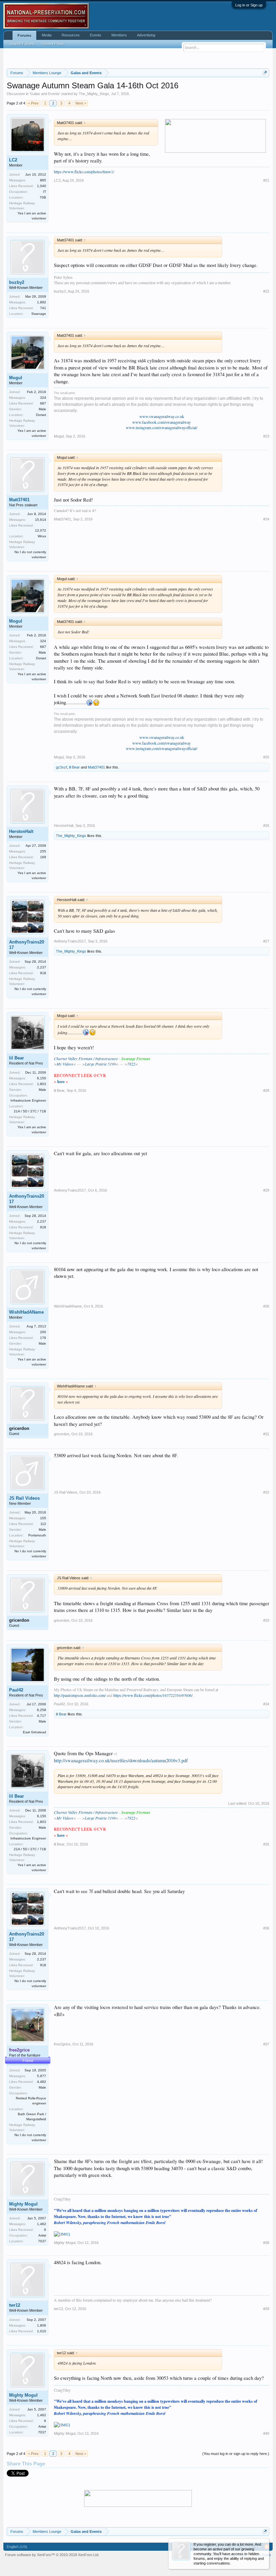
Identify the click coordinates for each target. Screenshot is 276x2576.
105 (43, 1518)
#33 (266, 1620)
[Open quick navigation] (265, 73)
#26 (266, 826)
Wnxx (42, 536)
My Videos (65, 1064)
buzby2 (17, 282)
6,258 (42, 1710)
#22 (266, 291)
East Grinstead (34, 1732)
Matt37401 (19, 500)
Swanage (39, 314)
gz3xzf (61, 767)
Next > (81, 103)
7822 (131, 1064)
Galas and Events (45, 94)
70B (43, 197)
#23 (266, 436)
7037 (42, 2241)
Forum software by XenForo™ (52, 2555)
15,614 (41, 520)
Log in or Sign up (249, 5)
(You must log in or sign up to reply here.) (236, 2454)
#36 (266, 1928)
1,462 (42, 2224)
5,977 (42, 2076)
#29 (266, 1190)
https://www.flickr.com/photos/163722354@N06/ (153, 1695)
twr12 (15, 2305)
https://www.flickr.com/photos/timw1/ (84, 172)
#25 (266, 757)
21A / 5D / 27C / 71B (30, 1111)
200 (43, 1332)
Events (96, 35)
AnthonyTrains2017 (27, 945)
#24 (266, 519)
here (61, 1082)
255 (43, 851)
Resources (71, 35)
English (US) (17, 2547)
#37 (266, 2044)
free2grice (62, 2044)
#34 (266, 1704)
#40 (266, 2433)
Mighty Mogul (23, 2204)
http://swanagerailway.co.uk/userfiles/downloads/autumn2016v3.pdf (121, 1760)
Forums (24, 35)
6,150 (42, 1078)
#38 (266, 2243)
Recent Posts (53, 44)
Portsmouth (37, 1535)
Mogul (16, 378)
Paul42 (16, 1690)
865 (43, 180)
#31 (266, 1434)
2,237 (42, 967)
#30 (266, 1306)
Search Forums (22, 44)
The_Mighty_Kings (94, 94)
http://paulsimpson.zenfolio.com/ (80, 1695)
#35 (266, 1844)
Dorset (41, 415)
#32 (266, 1492)
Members (119, 35)
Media (47, 35)
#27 (266, 941)
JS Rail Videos (24, 1498)
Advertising (146, 35)
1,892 (42, 302)
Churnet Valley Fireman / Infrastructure (86, 1058)
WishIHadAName (26, 1312)
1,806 (42, 2325)
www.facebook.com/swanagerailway (162, 422)
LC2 (13, 160)
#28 (266, 1090)
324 (43, 398)
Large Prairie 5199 (100, 1064)
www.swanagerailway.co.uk (162, 416)
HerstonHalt (21, 831)
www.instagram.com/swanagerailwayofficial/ (162, 427)
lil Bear (74, 767)
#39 (266, 2309)
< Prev (33, 103)
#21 (266, 180)
